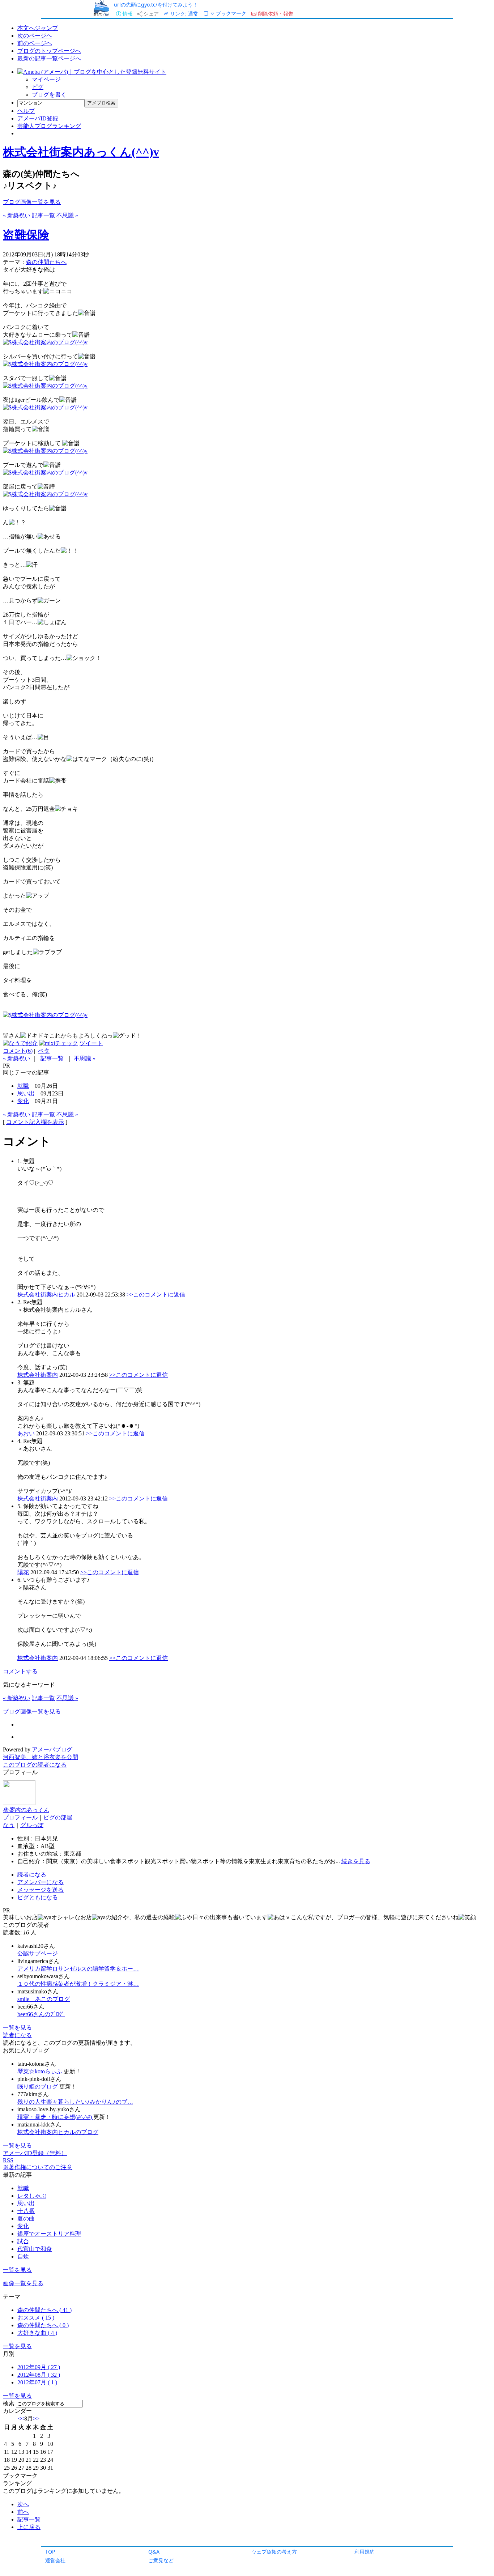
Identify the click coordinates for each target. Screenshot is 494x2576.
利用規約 (365, 2552)
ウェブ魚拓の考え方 (274, 2552)
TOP (50, 2552)
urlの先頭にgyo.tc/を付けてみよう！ (156, 5)
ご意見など (161, 2560)
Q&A (154, 2552)
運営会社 (55, 2560)
